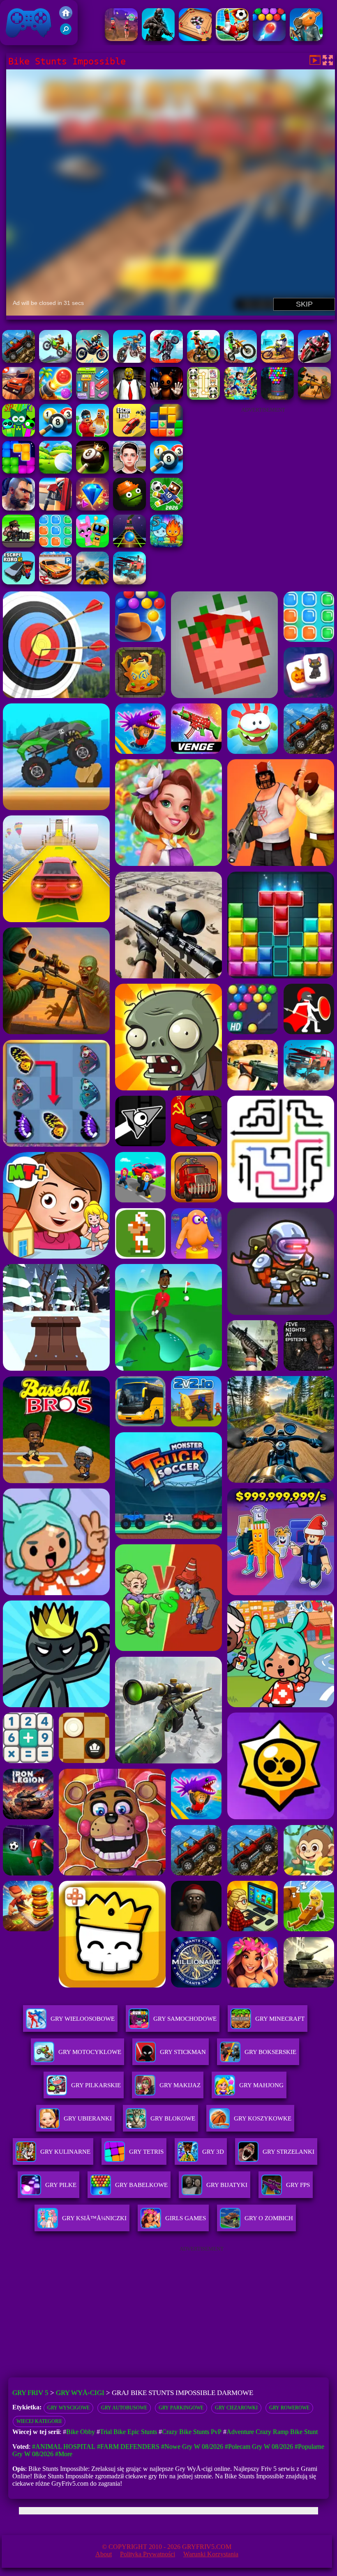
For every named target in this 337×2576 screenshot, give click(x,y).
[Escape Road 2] (18, 582)
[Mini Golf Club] (55, 471)
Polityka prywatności (148, 2554)
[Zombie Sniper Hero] (314, 397)
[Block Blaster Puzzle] (18, 471)
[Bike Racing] (55, 361)
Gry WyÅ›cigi (80, 2393)
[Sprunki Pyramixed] (18, 434)
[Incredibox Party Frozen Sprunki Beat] (92, 545)
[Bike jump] (92, 361)
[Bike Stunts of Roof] (129, 361)
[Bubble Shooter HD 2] (269, 39)
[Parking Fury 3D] (55, 582)
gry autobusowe (124, 2408)
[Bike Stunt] (18, 361)
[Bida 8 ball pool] (55, 434)
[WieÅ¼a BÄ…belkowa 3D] (277, 397)
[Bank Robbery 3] (306, 39)
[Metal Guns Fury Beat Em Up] (18, 545)
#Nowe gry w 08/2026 (192, 2447)
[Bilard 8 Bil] (166, 471)
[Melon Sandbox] (129, 508)
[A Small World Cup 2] (166, 508)
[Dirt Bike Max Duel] (277, 361)
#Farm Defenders (128, 2447)
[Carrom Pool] (195, 39)
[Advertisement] (263, 469)
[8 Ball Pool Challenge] (92, 471)
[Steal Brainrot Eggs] (92, 434)
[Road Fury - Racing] (129, 582)
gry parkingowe (181, 2408)
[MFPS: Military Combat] (158, 39)
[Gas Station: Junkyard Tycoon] (55, 508)
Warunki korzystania (211, 2554)
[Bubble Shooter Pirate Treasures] (55, 397)
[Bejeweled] (92, 508)
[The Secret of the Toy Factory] (166, 397)
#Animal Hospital (64, 2447)
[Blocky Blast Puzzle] (166, 434)
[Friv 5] (66, 17)
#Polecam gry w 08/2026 (259, 2447)
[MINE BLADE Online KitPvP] (240, 397)
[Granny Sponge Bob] (129, 397)
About (104, 2554)
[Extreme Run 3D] (129, 545)
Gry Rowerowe (289, 2408)
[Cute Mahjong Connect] (203, 397)
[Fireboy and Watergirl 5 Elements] (166, 545)
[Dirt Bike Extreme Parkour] (203, 361)
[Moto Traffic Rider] (92, 582)
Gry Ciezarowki (236, 2408)
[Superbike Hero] (314, 361)
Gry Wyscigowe (68, 2408)
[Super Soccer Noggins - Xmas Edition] (232, 39)
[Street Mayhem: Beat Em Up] (18, 508)
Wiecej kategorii (39, 2421)
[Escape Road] (129, 434)
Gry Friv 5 (18, 41)
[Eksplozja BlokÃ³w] (55, 545)
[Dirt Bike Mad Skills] (240, 361)
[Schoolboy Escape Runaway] (129, 471)
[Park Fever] (92, 397)
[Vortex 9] (121, 39)
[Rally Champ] (18, 397)
